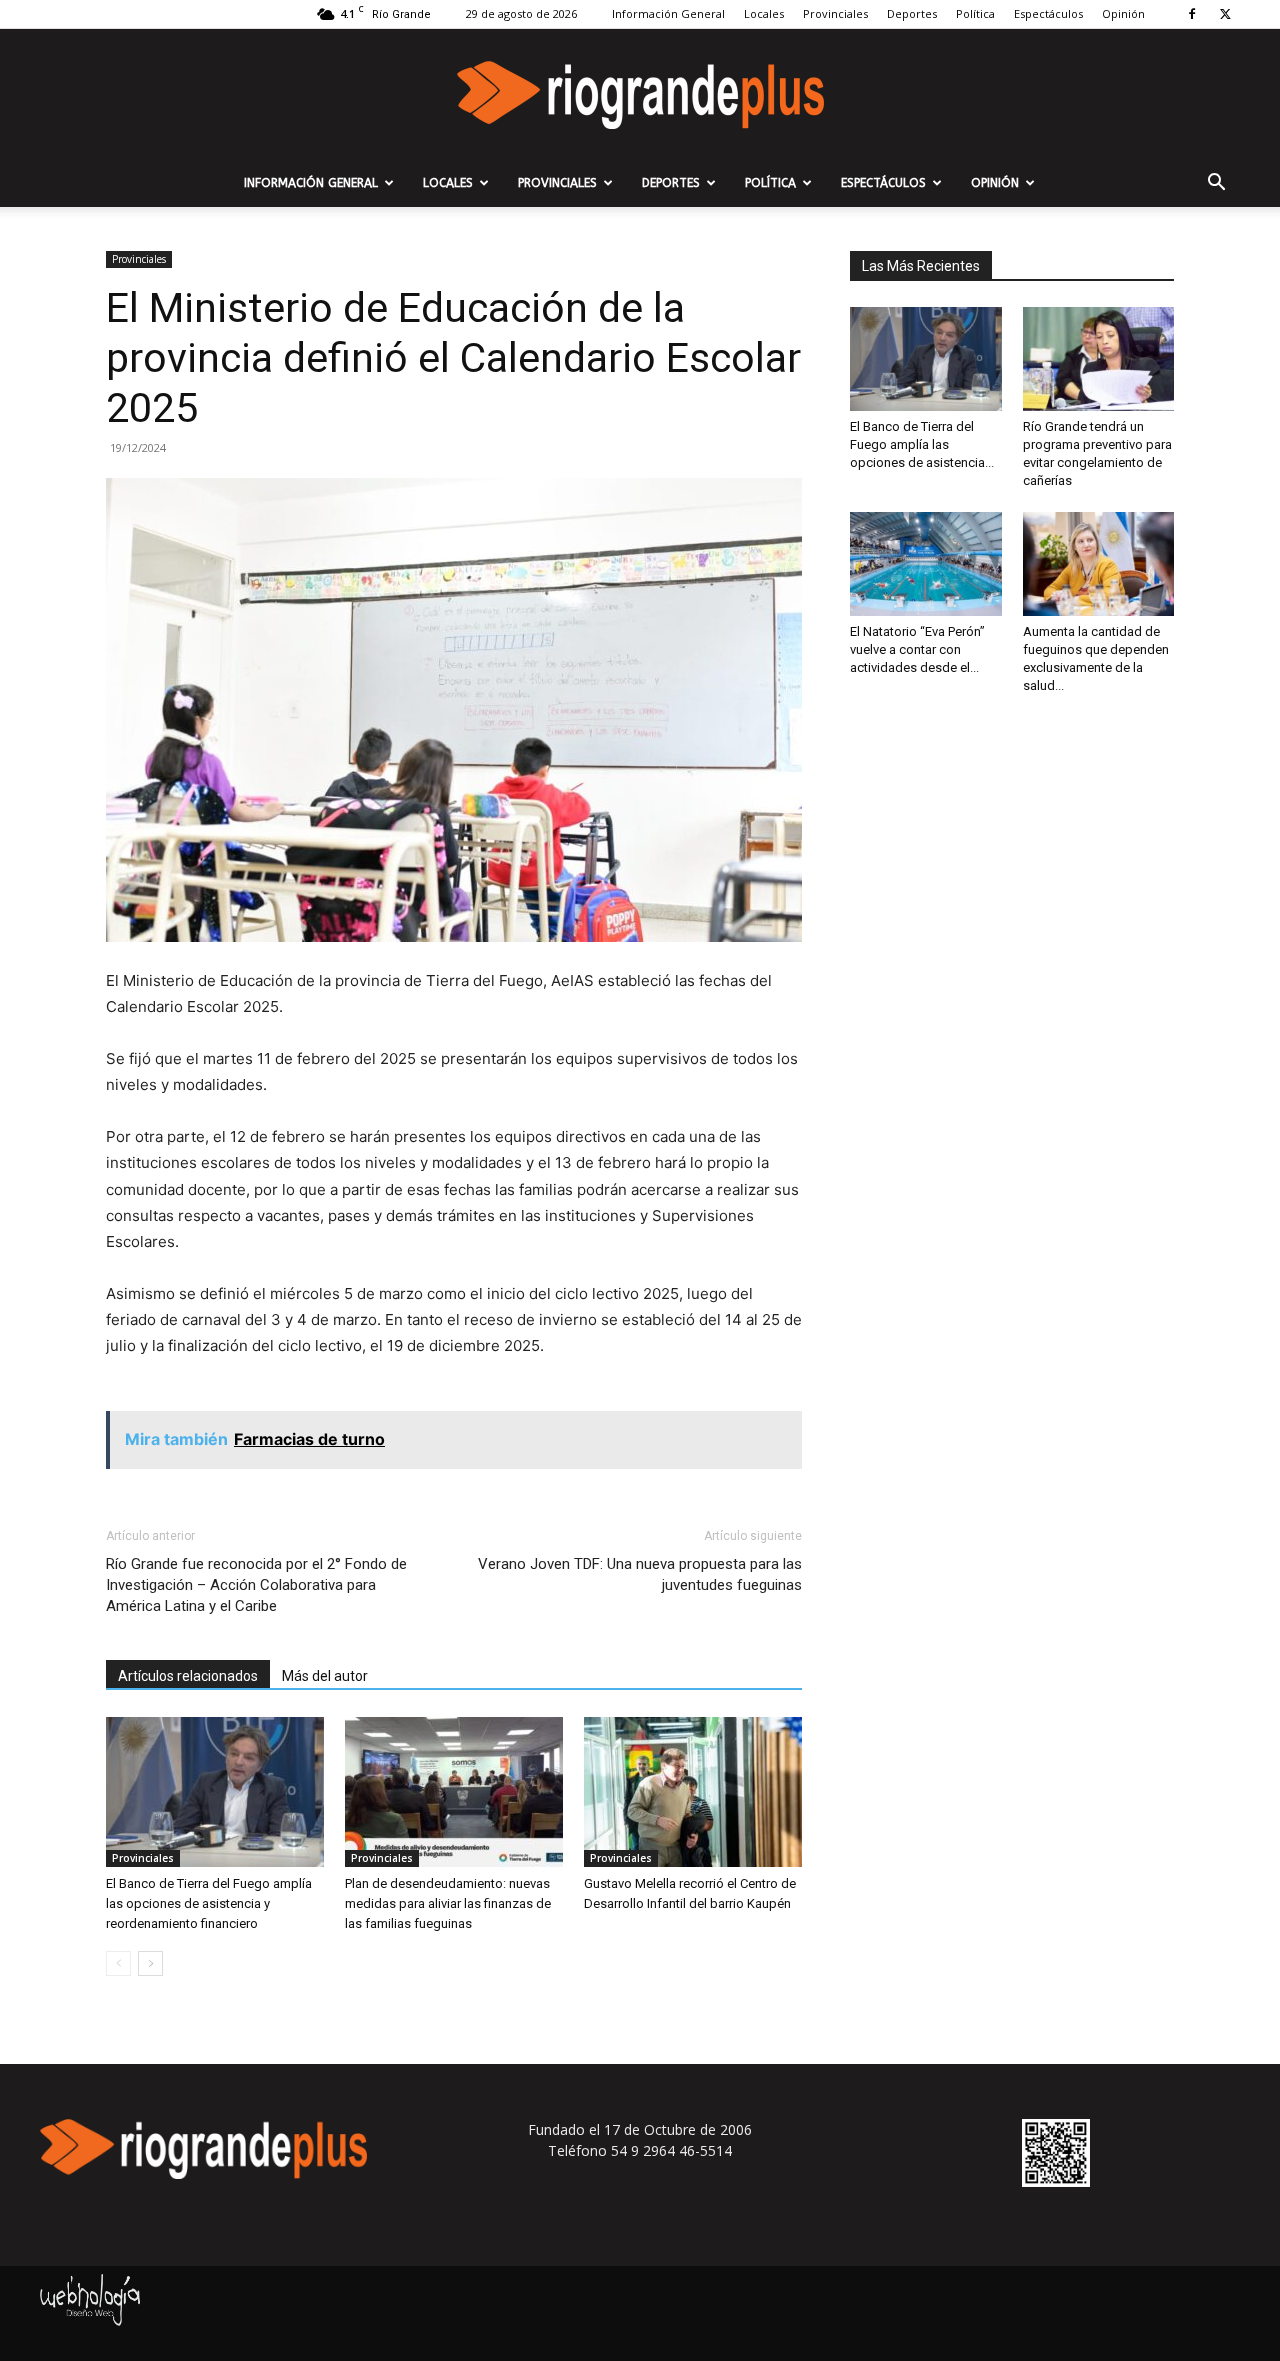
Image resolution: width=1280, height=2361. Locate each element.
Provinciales (835, 13)
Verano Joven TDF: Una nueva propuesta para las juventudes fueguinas (640, 1574)
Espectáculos (1048, 13)
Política (975, 13)
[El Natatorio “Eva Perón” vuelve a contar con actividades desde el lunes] (926, 564)
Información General (668, 13)
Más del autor (325, 1676)
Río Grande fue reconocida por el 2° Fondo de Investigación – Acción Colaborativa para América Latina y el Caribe (256, 1585)
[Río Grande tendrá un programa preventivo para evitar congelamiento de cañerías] (1099, 359)
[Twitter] (1225, 14)
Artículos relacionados (188, 1676)
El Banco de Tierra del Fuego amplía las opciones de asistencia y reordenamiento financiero (209, 1903)
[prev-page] (118, 1963)
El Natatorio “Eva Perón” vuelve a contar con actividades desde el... (917, 649)
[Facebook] (1192, 14)
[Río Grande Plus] (640, 95)
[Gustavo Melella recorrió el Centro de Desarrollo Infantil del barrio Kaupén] (693, 1792)
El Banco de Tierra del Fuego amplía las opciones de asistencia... (922, 444)
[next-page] (150, 1963)
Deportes (912, 13)
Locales (764, 13)
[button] (1216, 184)
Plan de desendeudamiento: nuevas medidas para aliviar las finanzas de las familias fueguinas (448, 1903)
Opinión (1123, 13)
